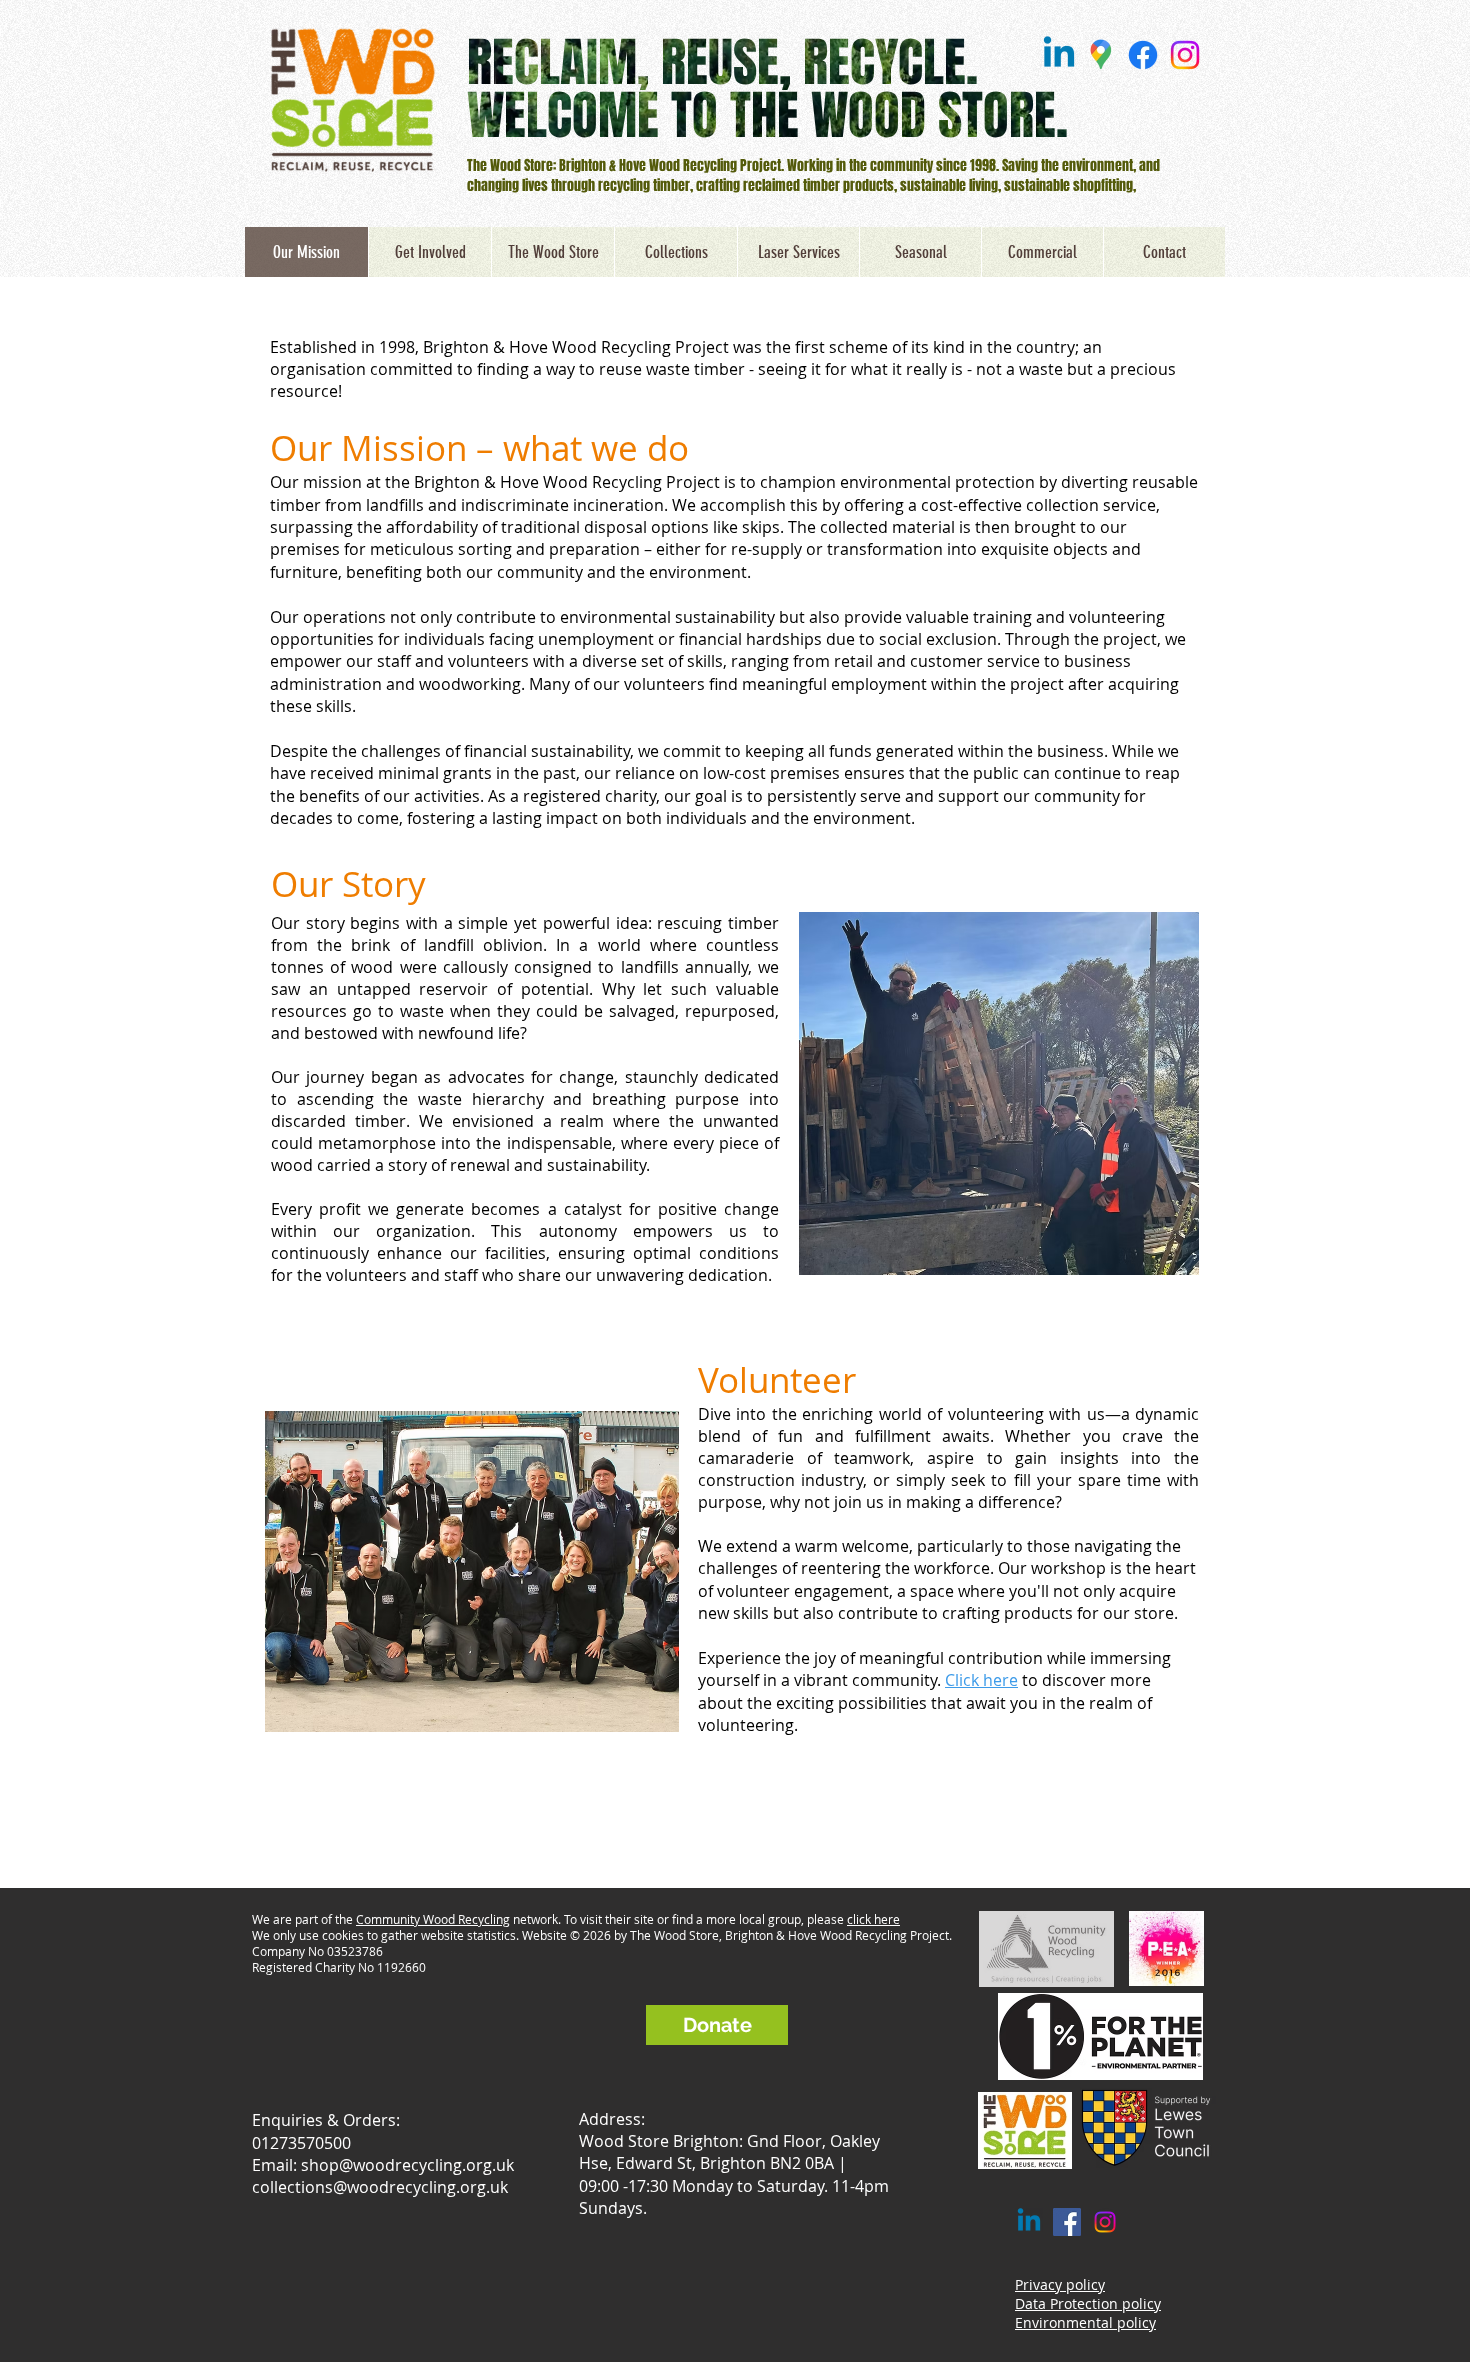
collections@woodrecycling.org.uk (380, 2187)
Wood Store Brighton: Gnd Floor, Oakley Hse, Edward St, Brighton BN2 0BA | (729, 2152)
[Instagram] (1185, 55)
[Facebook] (1143, 55)
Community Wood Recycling (433, 1919)
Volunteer (777, 1379)
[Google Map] (1101, 55)
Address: (612, 2118)
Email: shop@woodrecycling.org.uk (383, 2165)
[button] (675, 252)
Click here (981, 1680)
